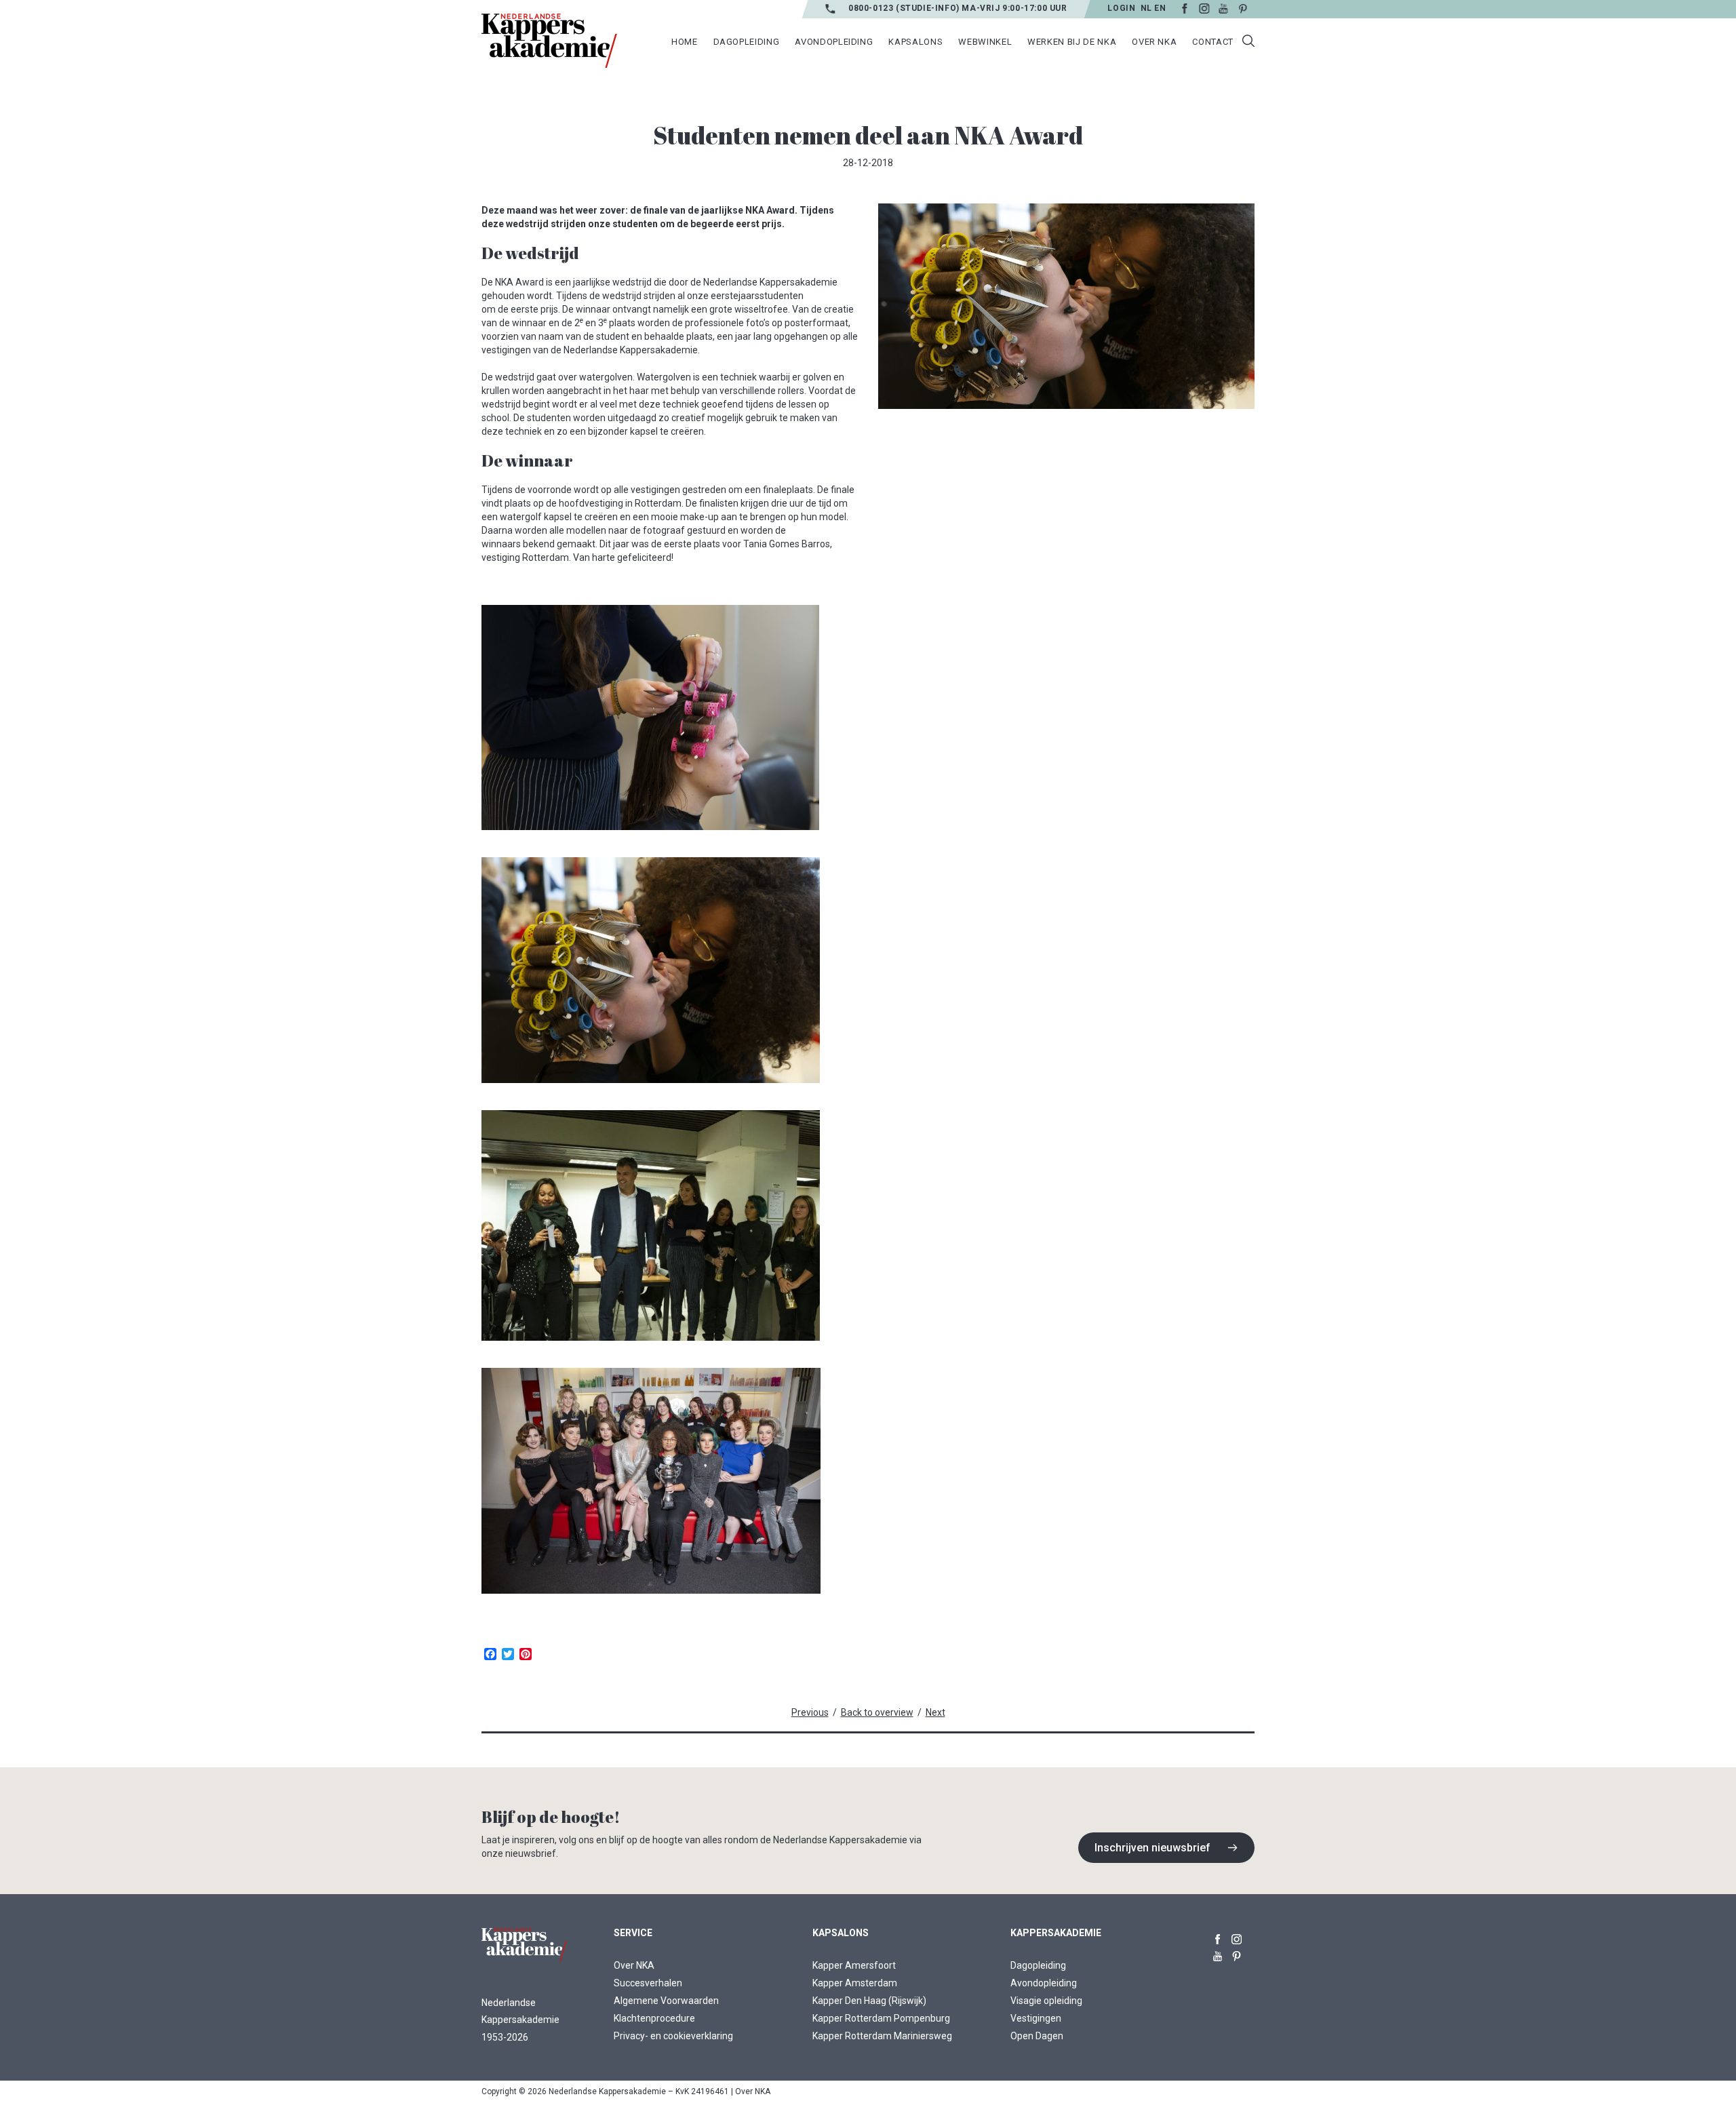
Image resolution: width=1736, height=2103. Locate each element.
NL (1146, 8)
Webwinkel (985, 42)
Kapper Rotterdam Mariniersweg (882, 2036)
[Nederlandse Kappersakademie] (549, 41)
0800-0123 (872, 8)
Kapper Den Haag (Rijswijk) (869, 2001)
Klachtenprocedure (654, 2018)
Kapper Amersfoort (854, 1965)
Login (1121, 8)
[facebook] (1218, 1937)
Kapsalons (915, 42)
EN (1160, 8)
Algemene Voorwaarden (666, 2001)
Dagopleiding (1038, 1965)
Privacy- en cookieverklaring (673, 2036)
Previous (810, 1712)
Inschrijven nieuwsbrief (1152, 1848)
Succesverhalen (648, 1983)
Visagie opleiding (1046, 2001)
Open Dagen (1037, 2036)
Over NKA (634, 1965)
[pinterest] (1237, 1953)
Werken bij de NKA (1072, 42)
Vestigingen (1036, 2018)
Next (935, 1712)
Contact (1213, 42)
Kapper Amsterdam (855, 1983)
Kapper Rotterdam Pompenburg (881, 2018)
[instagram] (1237, 1937)
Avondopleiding (1044, 1983)
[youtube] (1218, 1953)
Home (685, 42)
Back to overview (877, 1712)
